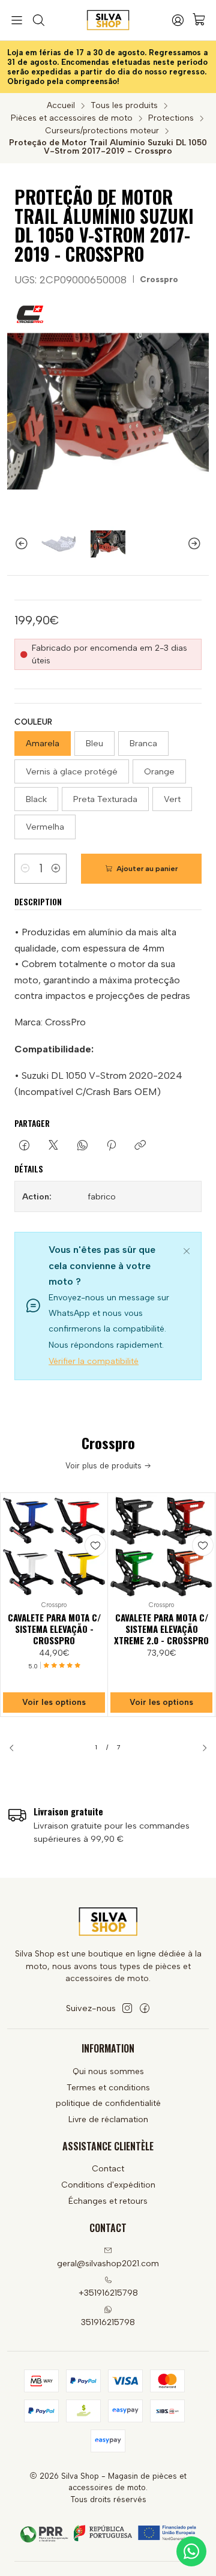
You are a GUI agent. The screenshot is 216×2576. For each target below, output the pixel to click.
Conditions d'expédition (108, 2185)
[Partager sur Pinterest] (111, 1146)
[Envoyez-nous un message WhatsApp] (191, 2551)
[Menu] (17, 20)
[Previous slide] (16, 544)
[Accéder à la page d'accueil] (108, 20)
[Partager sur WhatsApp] (82, 1146)
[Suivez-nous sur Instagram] (127, 2008)
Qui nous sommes (108, 2071)
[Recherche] (38, 20)
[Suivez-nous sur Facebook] (145, 2008)
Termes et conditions (108, 2088)
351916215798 (108, 2322)
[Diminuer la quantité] (25, 869)
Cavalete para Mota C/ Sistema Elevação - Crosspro (54, 1629)
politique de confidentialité (108, 2103)
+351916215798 (108, 2293)
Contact (108, 2169)
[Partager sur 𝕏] (53, 1146)
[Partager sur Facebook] (24, 1146)
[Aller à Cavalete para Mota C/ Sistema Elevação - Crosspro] (54, 1546)
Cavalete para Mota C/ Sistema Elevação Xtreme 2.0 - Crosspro (161, 1629)
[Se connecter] (178, 20)
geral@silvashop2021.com (108, 2264)
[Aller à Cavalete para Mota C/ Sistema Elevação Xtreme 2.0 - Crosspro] (161, 1546)
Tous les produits (124, 106)
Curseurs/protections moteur (102, 131)
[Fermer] (187, 1249)
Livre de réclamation (108, 2119)
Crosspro (159, 279)
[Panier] (199, 20)
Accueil (61, 106)
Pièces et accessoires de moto (72, 118)
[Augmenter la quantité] (56, 869)
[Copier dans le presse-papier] (140, 1146)
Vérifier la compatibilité (94, 1361)
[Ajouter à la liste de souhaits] (95, 1545)
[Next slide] (200, 544)
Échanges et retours (108, 2201)
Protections (171, 118)
